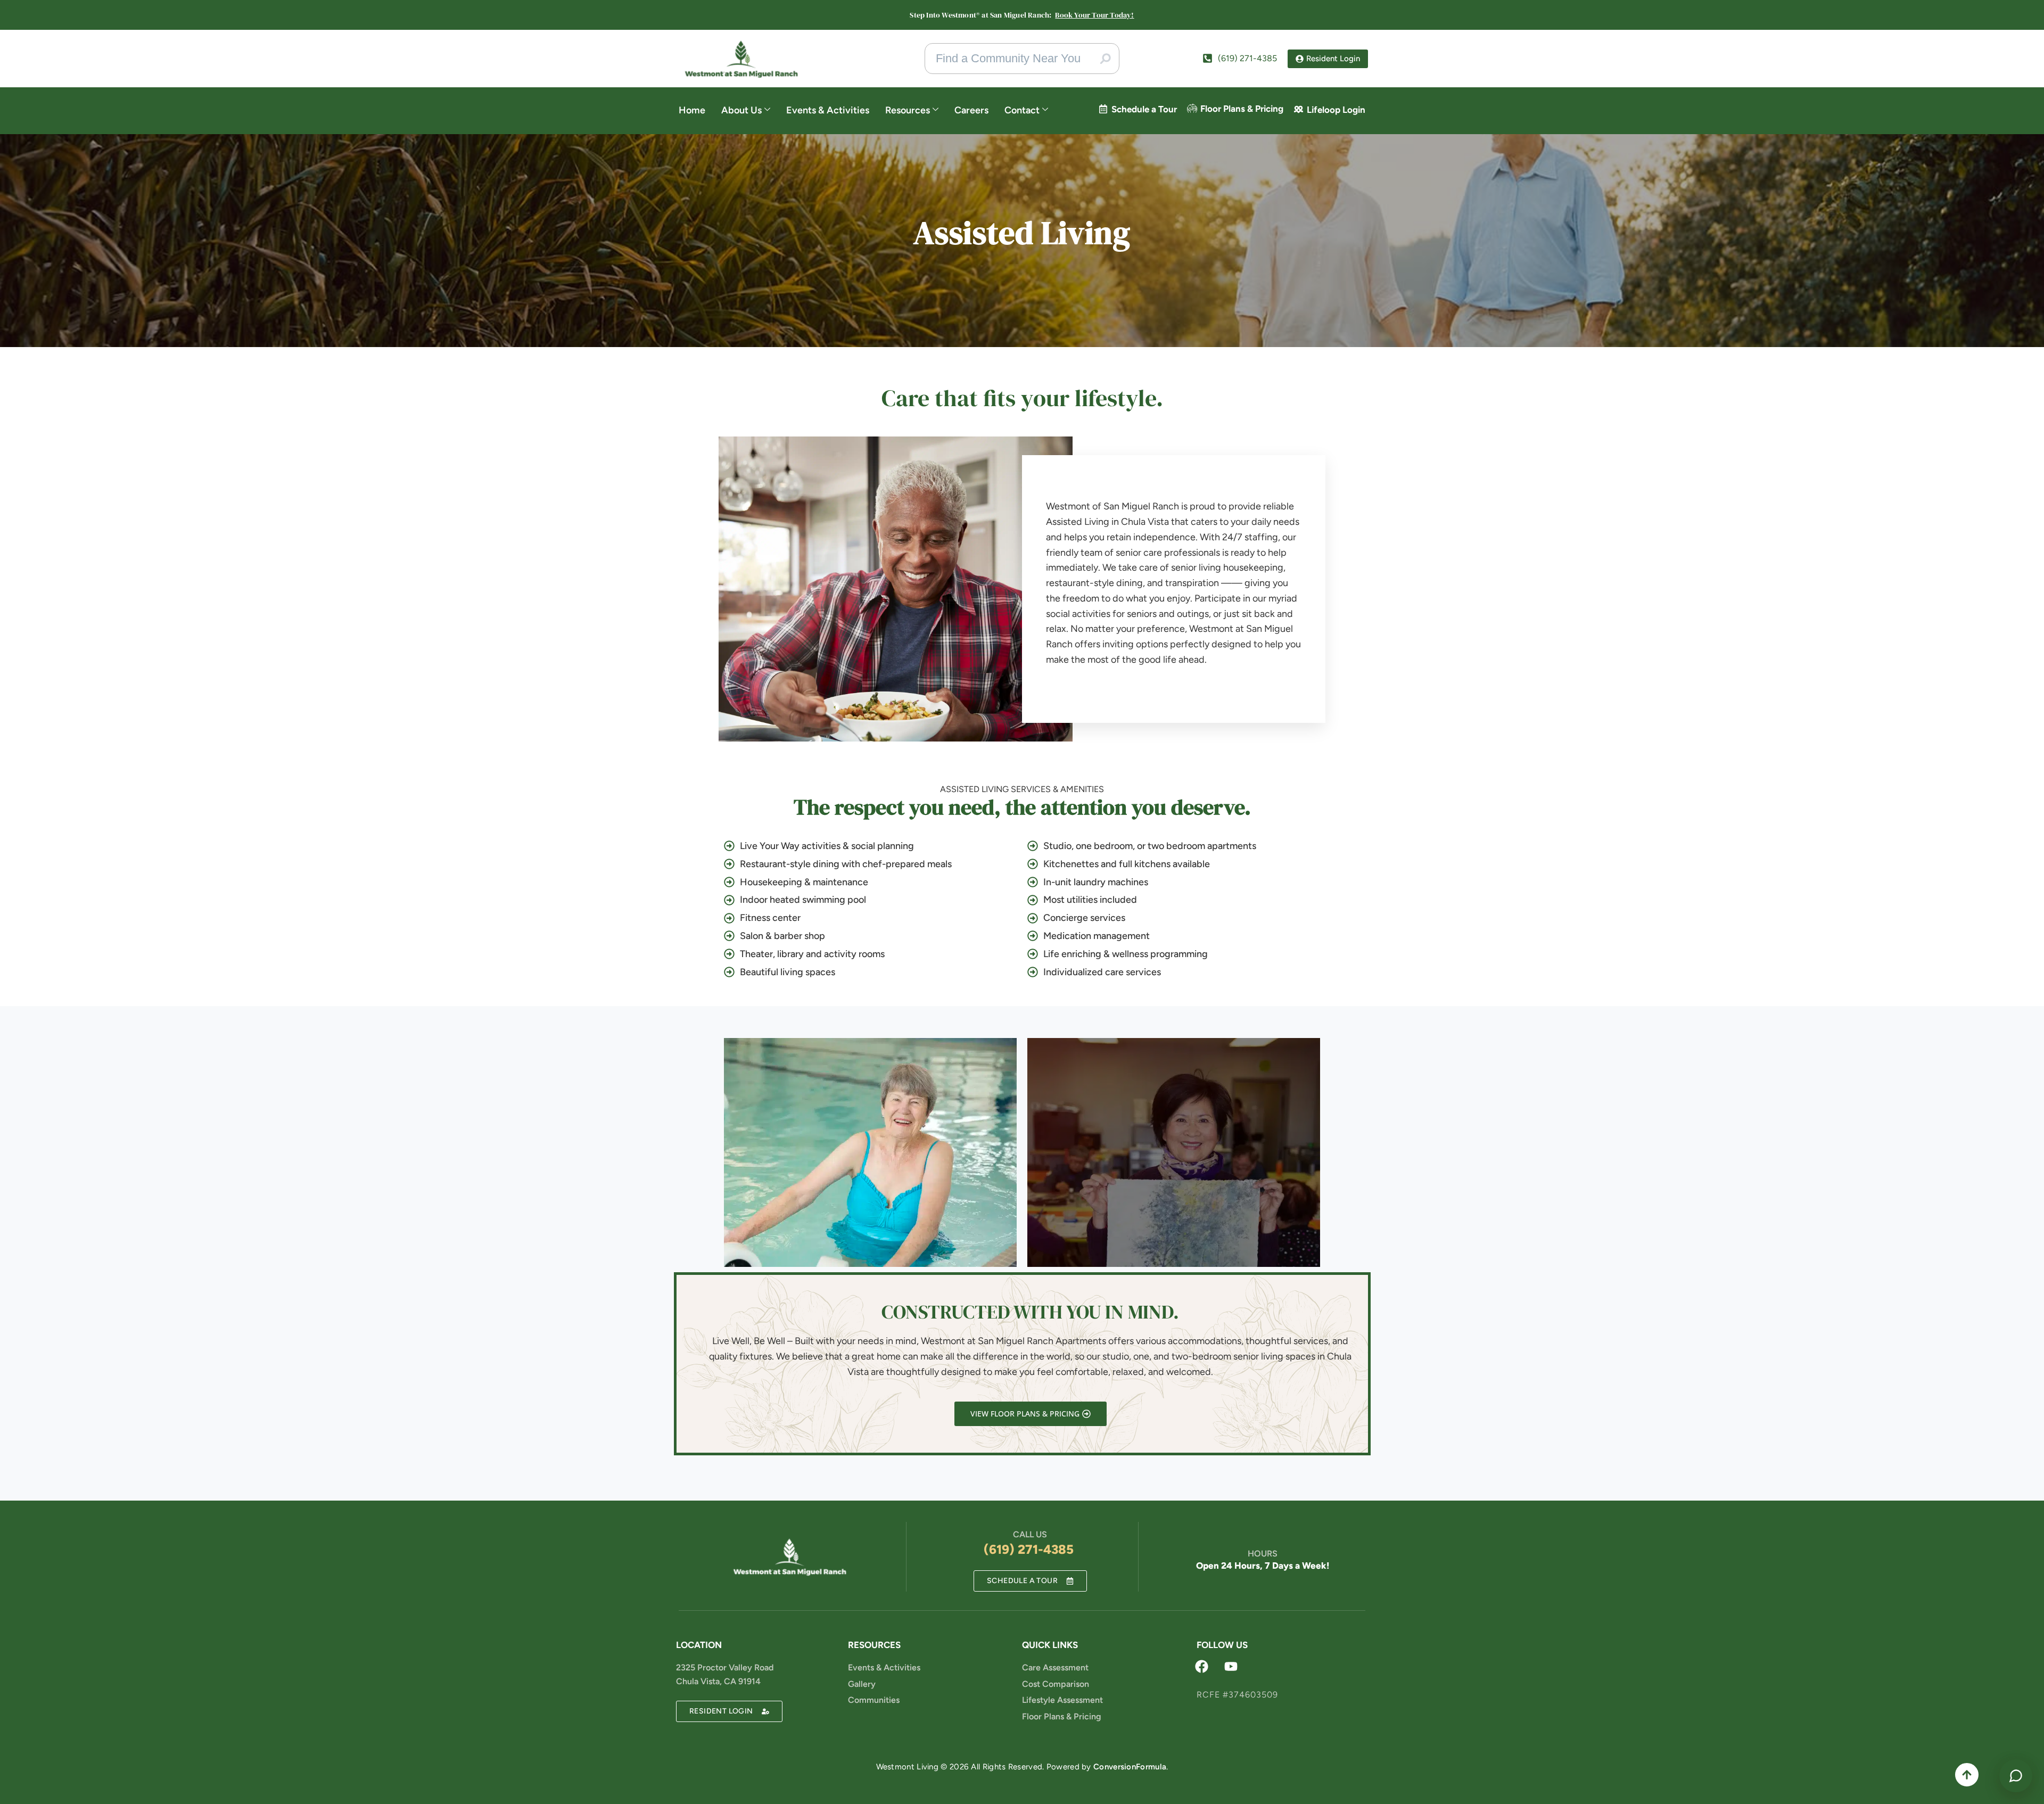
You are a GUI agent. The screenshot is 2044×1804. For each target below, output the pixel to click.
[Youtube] (1231, 1666)
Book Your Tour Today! (1094, 15)
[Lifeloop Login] (1299, 109)
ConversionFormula (1130, 1767)
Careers (971, 110)
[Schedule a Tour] (1103, 109)
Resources (908, 110)
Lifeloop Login (1336, 110)
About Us (741, 110)
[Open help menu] (2016, 1776)
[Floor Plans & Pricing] (1192, 108)
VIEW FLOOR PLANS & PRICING (1024, 1414)
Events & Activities (828, 110)
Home (692, 110)
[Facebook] (1202, 1666)
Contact (1022, 110)
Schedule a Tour (1144, 109)
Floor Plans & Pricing (1242, 109)
